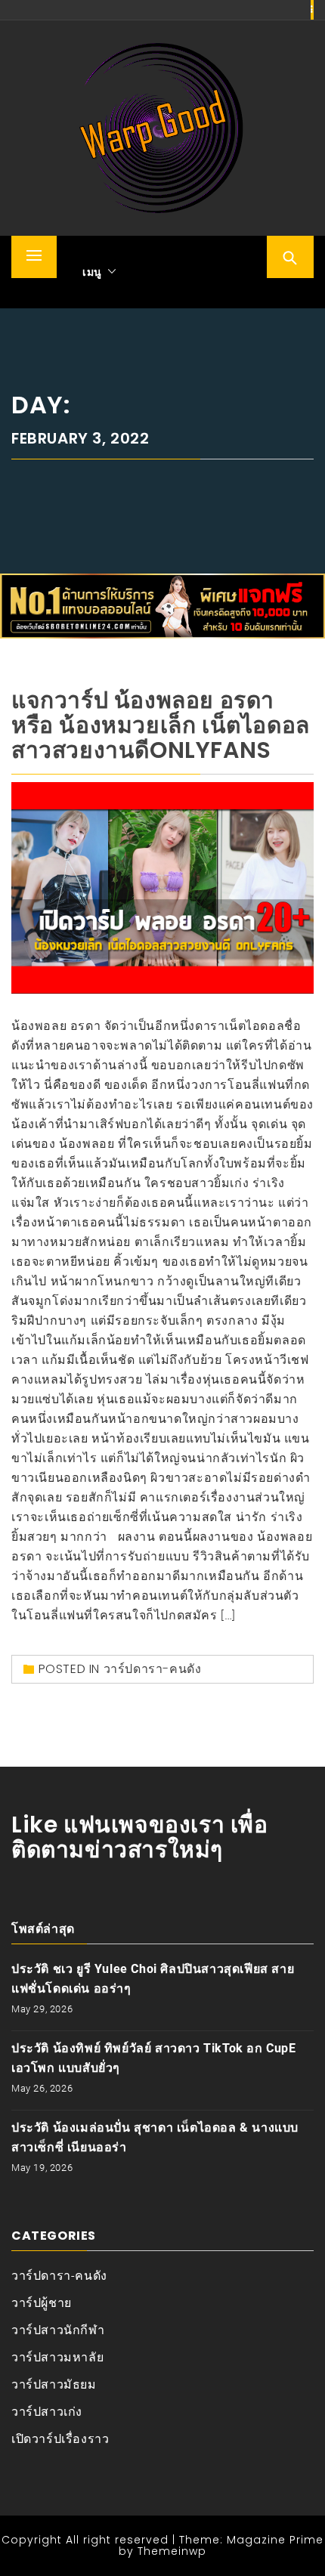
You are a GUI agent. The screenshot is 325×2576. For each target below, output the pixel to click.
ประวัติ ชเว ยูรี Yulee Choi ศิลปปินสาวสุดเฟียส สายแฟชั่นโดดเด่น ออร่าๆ (153, 1979)
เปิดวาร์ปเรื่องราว (60, 2439)
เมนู (92, 272)
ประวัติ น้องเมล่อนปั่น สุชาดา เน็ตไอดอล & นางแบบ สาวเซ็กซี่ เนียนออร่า (155, 2137)
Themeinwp (172, 2551)
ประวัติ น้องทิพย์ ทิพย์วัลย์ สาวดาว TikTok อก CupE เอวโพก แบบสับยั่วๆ (154, 2058)
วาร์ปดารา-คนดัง (153, 1669)
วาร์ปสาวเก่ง (47, 2412)
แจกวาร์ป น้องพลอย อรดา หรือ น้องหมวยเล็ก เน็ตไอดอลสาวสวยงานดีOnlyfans (161, 725)
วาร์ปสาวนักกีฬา (58, 2330)
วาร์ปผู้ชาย (42, 2303)
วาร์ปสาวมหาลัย (57, 2357)
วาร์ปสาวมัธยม (54, 2384)
